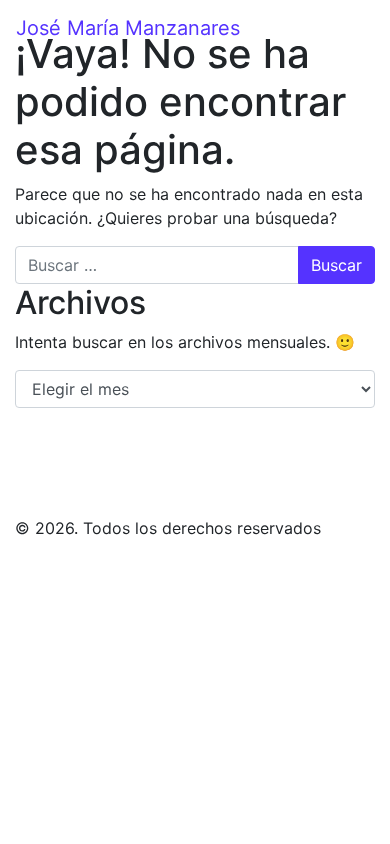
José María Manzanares (128, 28)
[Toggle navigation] (361, 28)
